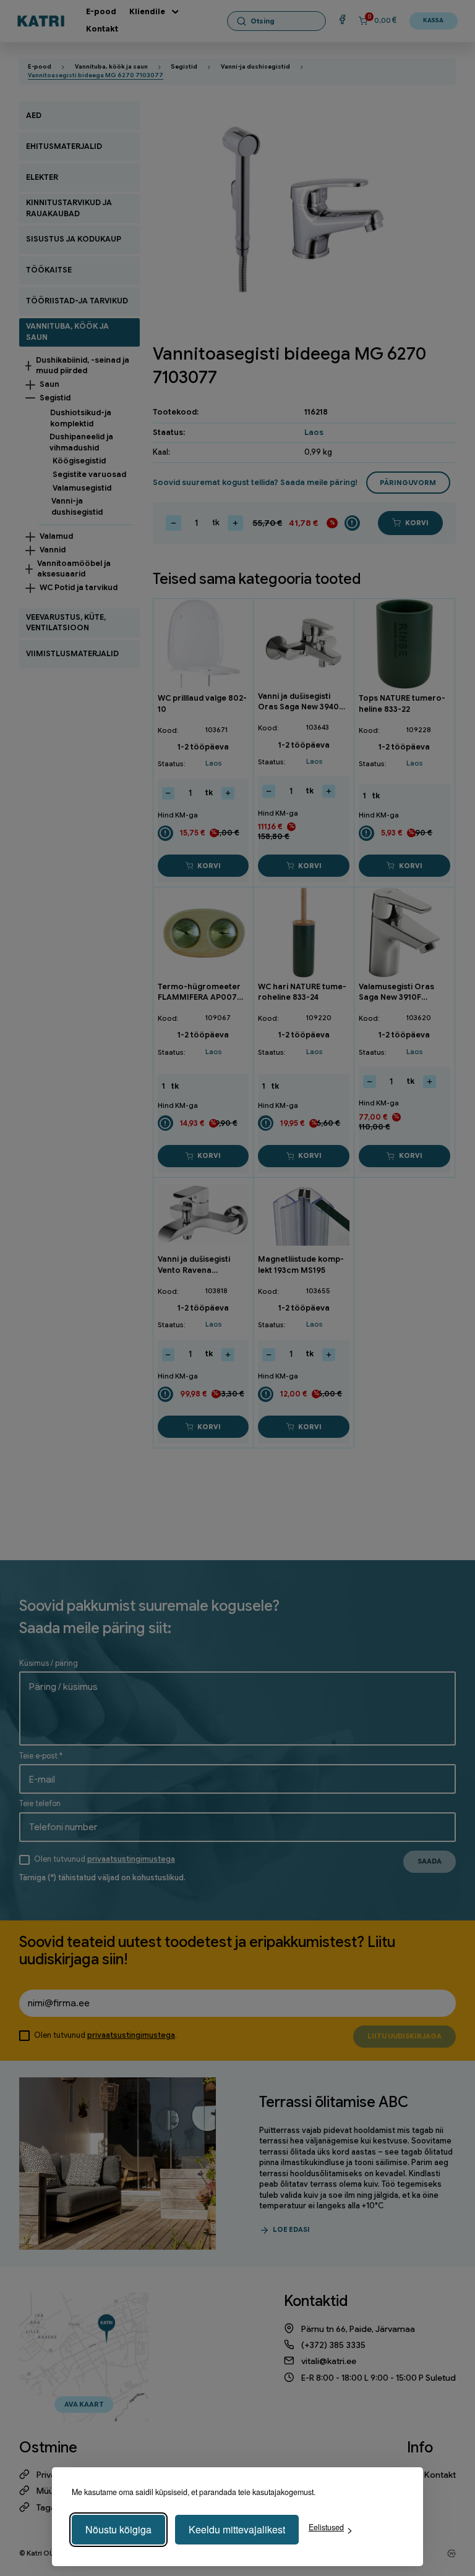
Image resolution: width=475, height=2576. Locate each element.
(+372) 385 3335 (333, 2345)
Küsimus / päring (49, 1663)
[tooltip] (352, 523)
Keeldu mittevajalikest (237, 2529)
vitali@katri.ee (329, 2361)
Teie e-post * (41, 1756)
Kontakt (102, 29)
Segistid (184, 67)
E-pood (101, 12)
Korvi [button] (209, 866)
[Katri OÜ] (41, 20)
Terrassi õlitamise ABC (334, 2102)
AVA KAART (84, 2404)
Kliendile (147, 12)
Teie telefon (40, 1804)
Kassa (433, 20)
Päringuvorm (408, 483)
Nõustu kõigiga (118, 2529)
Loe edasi (291, 2229)
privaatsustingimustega (131, 1859)
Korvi (417, 523)
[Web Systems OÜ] (451, 2554)
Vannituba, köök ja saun (111, 67)
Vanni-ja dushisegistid (255, 67)
